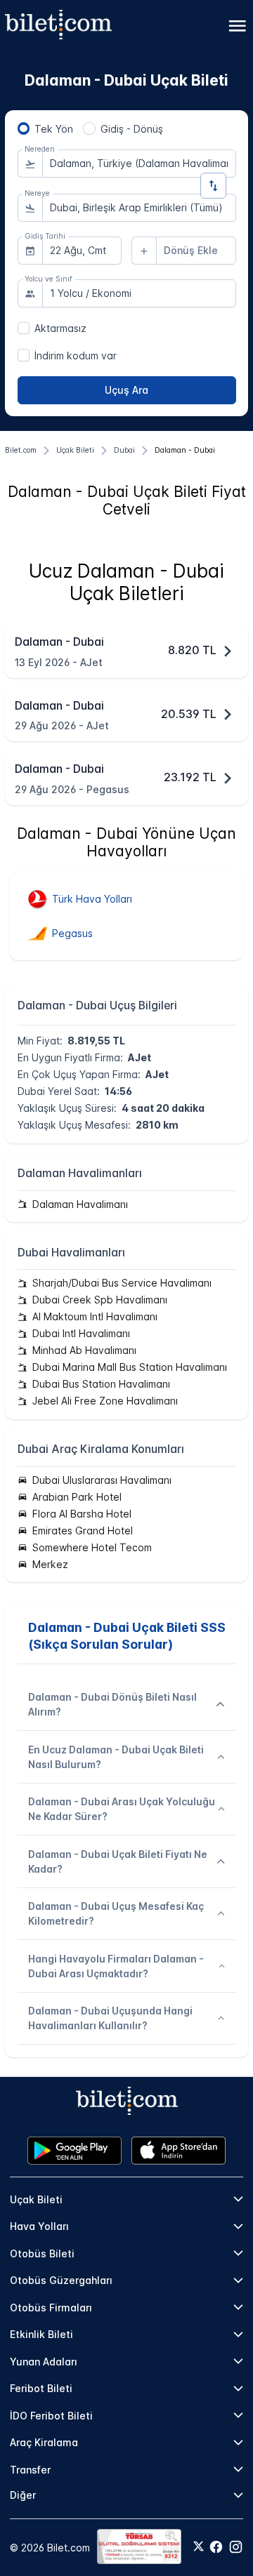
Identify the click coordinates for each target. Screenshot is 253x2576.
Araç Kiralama (44, 2442)
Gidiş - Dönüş (132, 129)
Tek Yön (54, 129)
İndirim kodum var (76, 356)
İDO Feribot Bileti (51, 2416)
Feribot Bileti (41, 2388)
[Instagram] (236, 2547)
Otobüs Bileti (42, 2253)
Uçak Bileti (36, 2199)
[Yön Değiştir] (213, 186)
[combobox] (139, 164)
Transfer (30, 2470)
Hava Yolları (39, 2226)
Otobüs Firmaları (51, 2308)
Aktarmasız (60, 328)
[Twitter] (199, 2547)
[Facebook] (216, 2547)
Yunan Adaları (44, 2362)
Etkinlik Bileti (41, 2334)
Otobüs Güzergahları (61, 2280)
